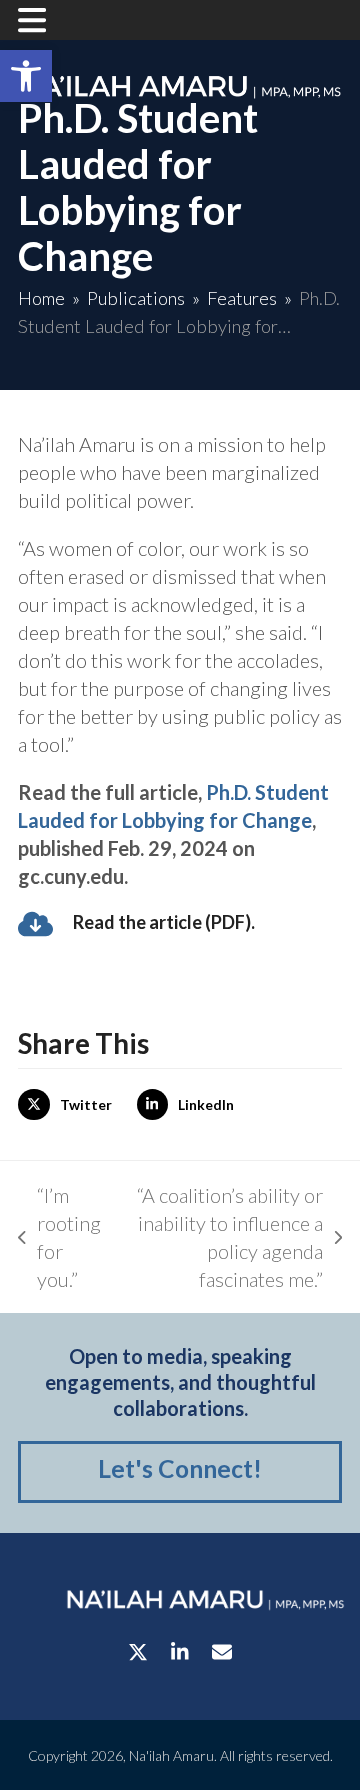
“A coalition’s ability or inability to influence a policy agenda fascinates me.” (221, 1237)
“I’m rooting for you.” (59, 1237)
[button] (26, 76)
